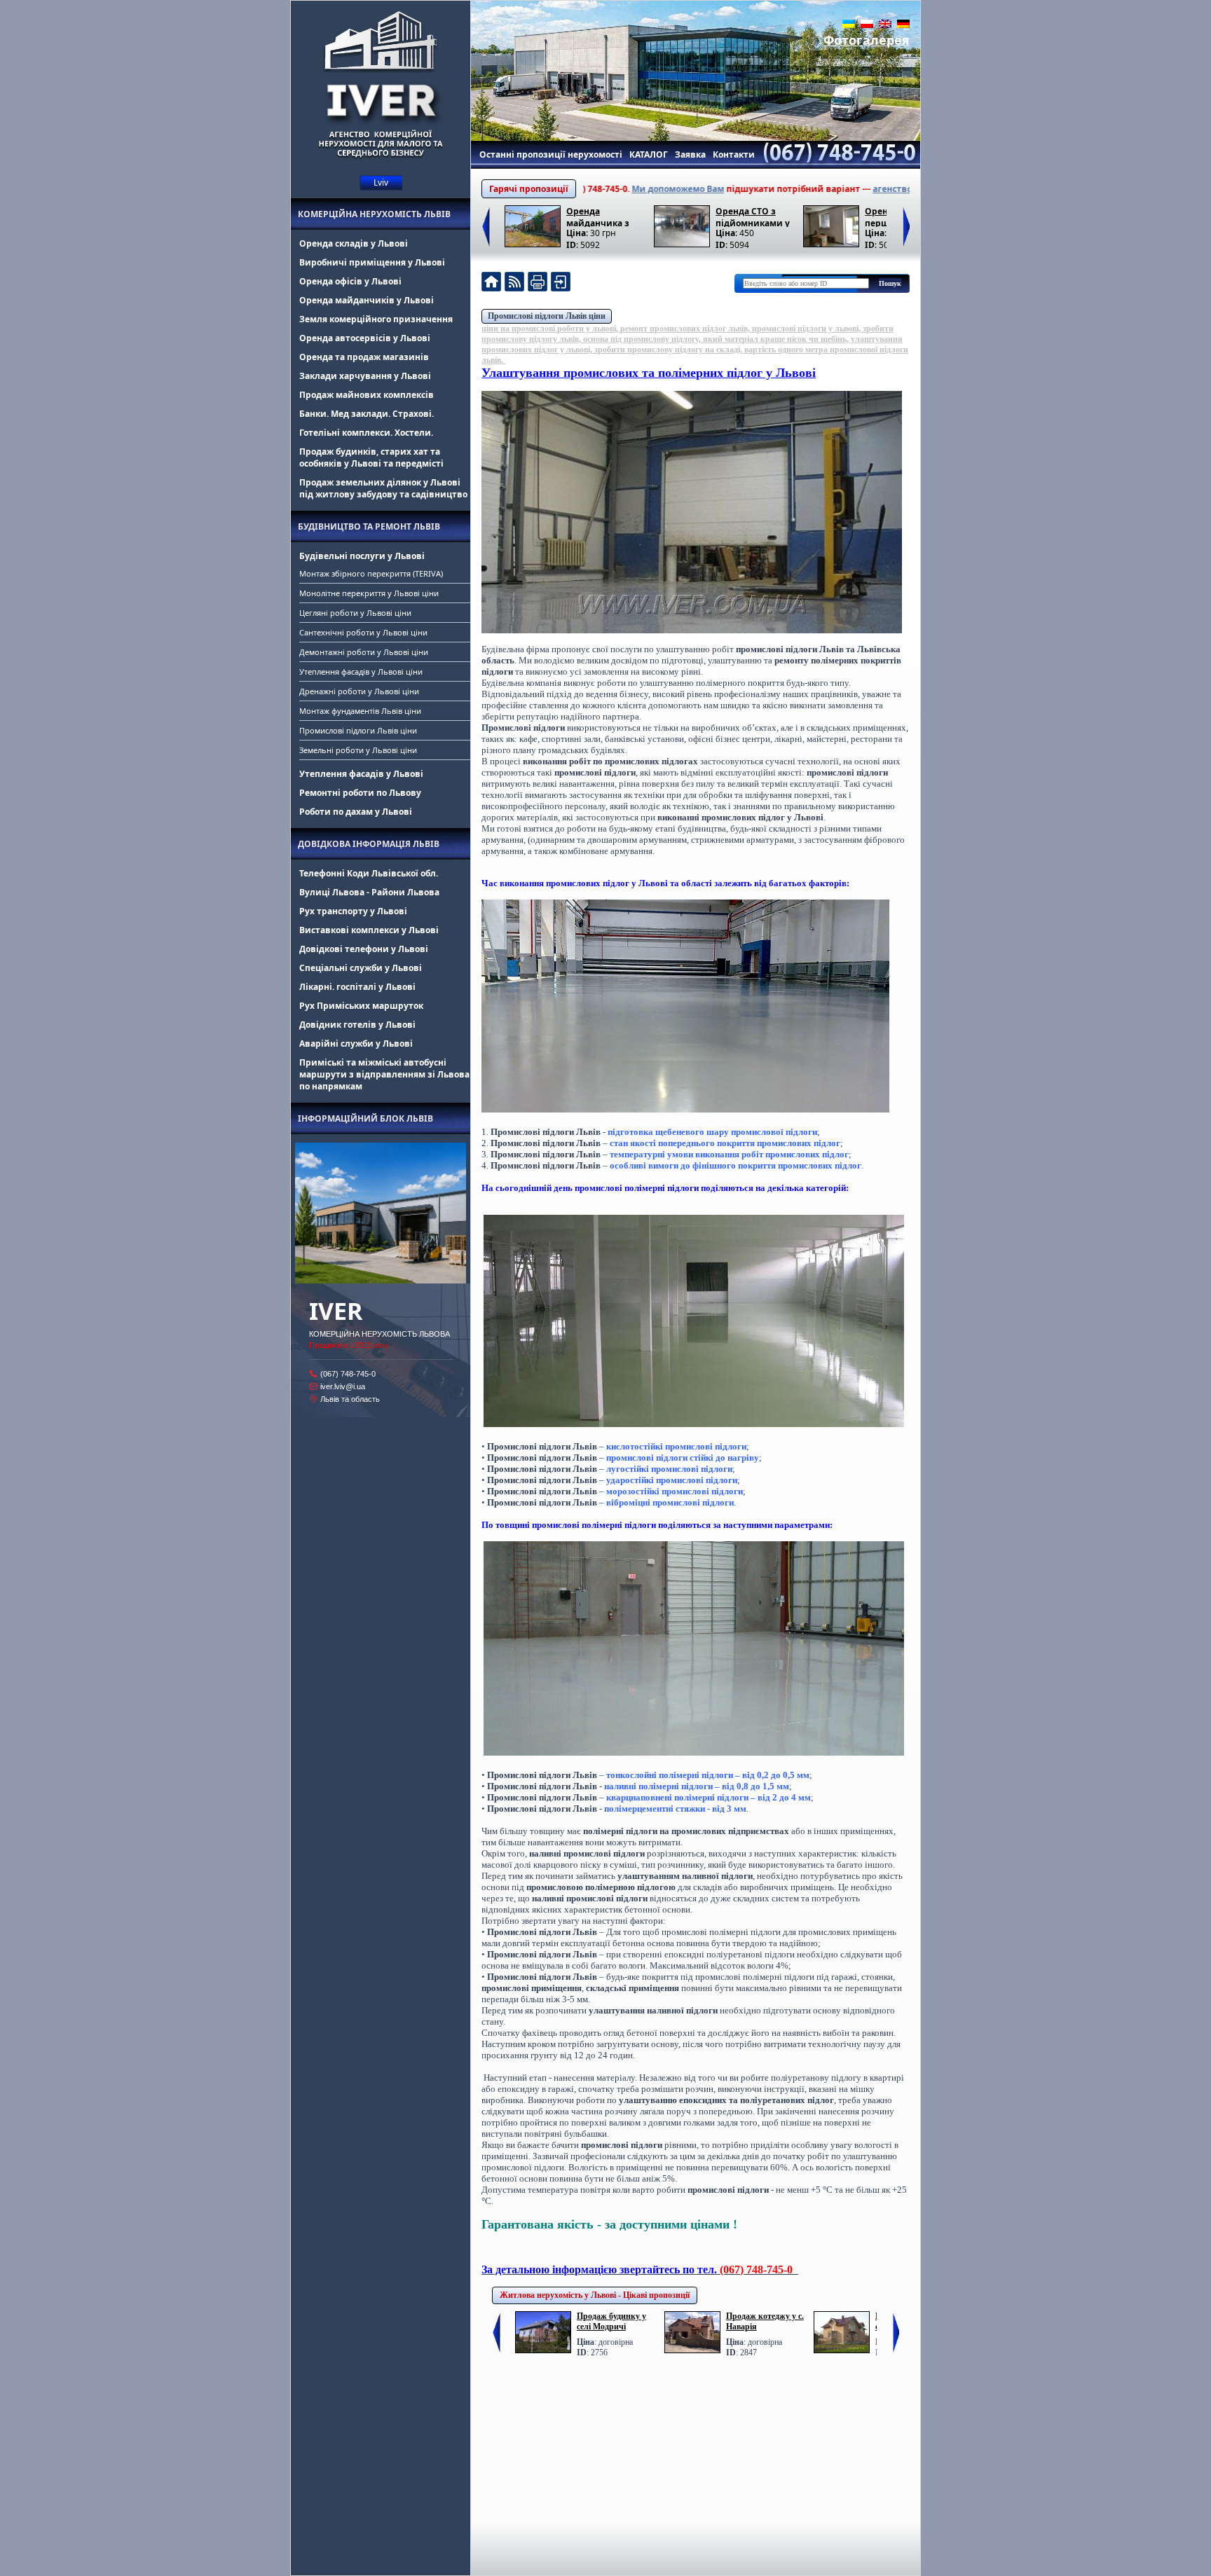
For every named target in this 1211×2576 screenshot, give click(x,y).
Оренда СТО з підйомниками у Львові (753, 216)
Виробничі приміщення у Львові (372, 262)
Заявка (690, 154)
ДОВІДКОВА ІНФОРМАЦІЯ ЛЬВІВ (369, 844)
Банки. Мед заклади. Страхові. (367, 414)
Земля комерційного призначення (376, 319)
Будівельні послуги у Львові (362, 556)
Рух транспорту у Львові (353, 911)
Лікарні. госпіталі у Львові (357, 987)
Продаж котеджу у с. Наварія (765, 2321)
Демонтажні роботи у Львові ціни (364, 652)
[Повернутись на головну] (491, 283)
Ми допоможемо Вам (600, 189)
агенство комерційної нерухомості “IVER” (886, 189)
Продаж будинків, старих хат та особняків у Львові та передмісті (371, 457)
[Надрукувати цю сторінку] (538, 283)
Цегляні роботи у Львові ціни (355, 613)
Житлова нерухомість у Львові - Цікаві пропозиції (595, 2295)
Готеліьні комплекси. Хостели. (366, 433)
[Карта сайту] (561, 283)
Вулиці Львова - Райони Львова (369, 892)
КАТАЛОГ (649, 154)
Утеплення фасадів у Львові (361, 774)
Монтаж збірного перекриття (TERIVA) (371, 573)
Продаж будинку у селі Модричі (611, 2321)
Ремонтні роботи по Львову (360, 793)
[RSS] (514, 283)
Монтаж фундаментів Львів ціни (360, 711)
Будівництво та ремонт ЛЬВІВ (369, 526)
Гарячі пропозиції (529, 189)
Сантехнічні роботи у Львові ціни (363, 632)
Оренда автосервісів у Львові (365, 338)
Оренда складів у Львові (354, 243)
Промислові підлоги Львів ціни (358, 730)
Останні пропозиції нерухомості (551, 154)
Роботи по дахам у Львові (356, 812)
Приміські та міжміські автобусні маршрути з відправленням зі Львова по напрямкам (384, 1074)
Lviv (381, 182)
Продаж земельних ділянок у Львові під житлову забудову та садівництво (383, 488)
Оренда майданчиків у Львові (367, 300)
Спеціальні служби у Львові (361, 968)
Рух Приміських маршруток (361, 1006)
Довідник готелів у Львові (357, 1025)
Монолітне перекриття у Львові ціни (369, 593)
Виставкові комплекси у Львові (369, 930)
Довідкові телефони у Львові (364, 949)
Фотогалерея (867, 40)
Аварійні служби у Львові (356, 1044)
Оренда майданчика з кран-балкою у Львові (598, 216)
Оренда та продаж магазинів (364, 357)
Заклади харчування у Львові (365, 376)
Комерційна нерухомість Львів (374, 214)
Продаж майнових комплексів (367, 395)
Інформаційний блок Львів (365, 1118)
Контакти (734, 154)
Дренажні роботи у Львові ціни (359, 691)
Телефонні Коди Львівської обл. (369, 873)
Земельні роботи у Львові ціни (358, 750)
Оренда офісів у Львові (350, 281)
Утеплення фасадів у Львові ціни (361, 671)
